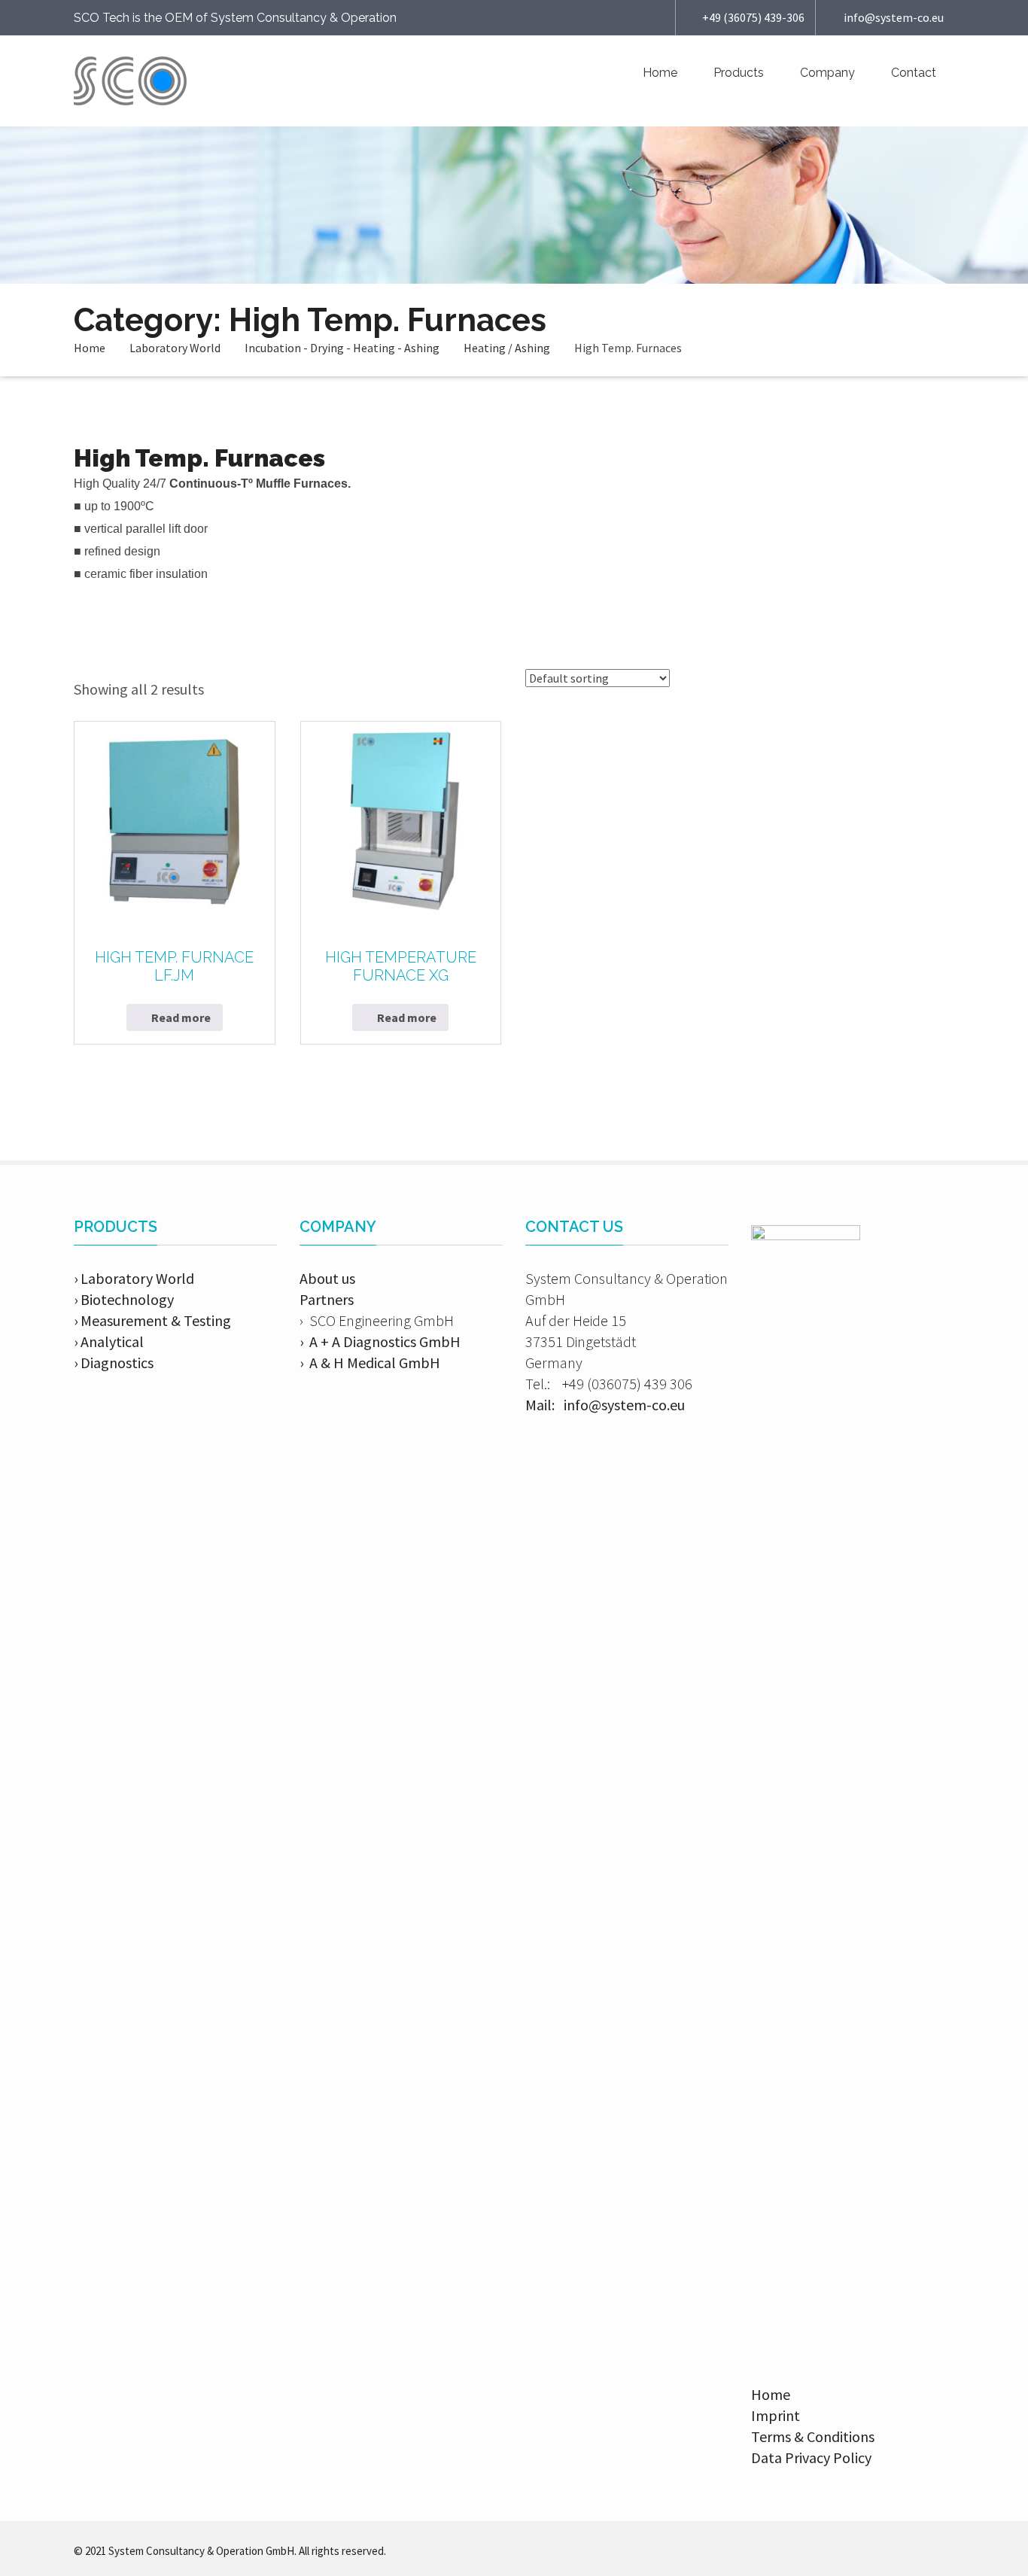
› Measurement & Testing (152, 1320)
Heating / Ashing (507, 348)
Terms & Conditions (813, 2436)
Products (739, 73)
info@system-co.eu (894, 17)
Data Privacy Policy (811, 2457)
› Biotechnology (124, 1299)
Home (660, 73)
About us (327, 1278)
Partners (327, 1299)
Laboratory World (175, 348)
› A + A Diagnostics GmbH (380, 1341)
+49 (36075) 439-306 (753, 17)
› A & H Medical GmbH (370, 1363)
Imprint (776, 2415)
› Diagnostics (114, 1363)
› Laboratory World (134, 1278)
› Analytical (109, 1341)
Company (827, 73)
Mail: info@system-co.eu (605, 1405)
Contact (914, 73)
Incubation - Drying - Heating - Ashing (342, 348)
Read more (181, 1017)
